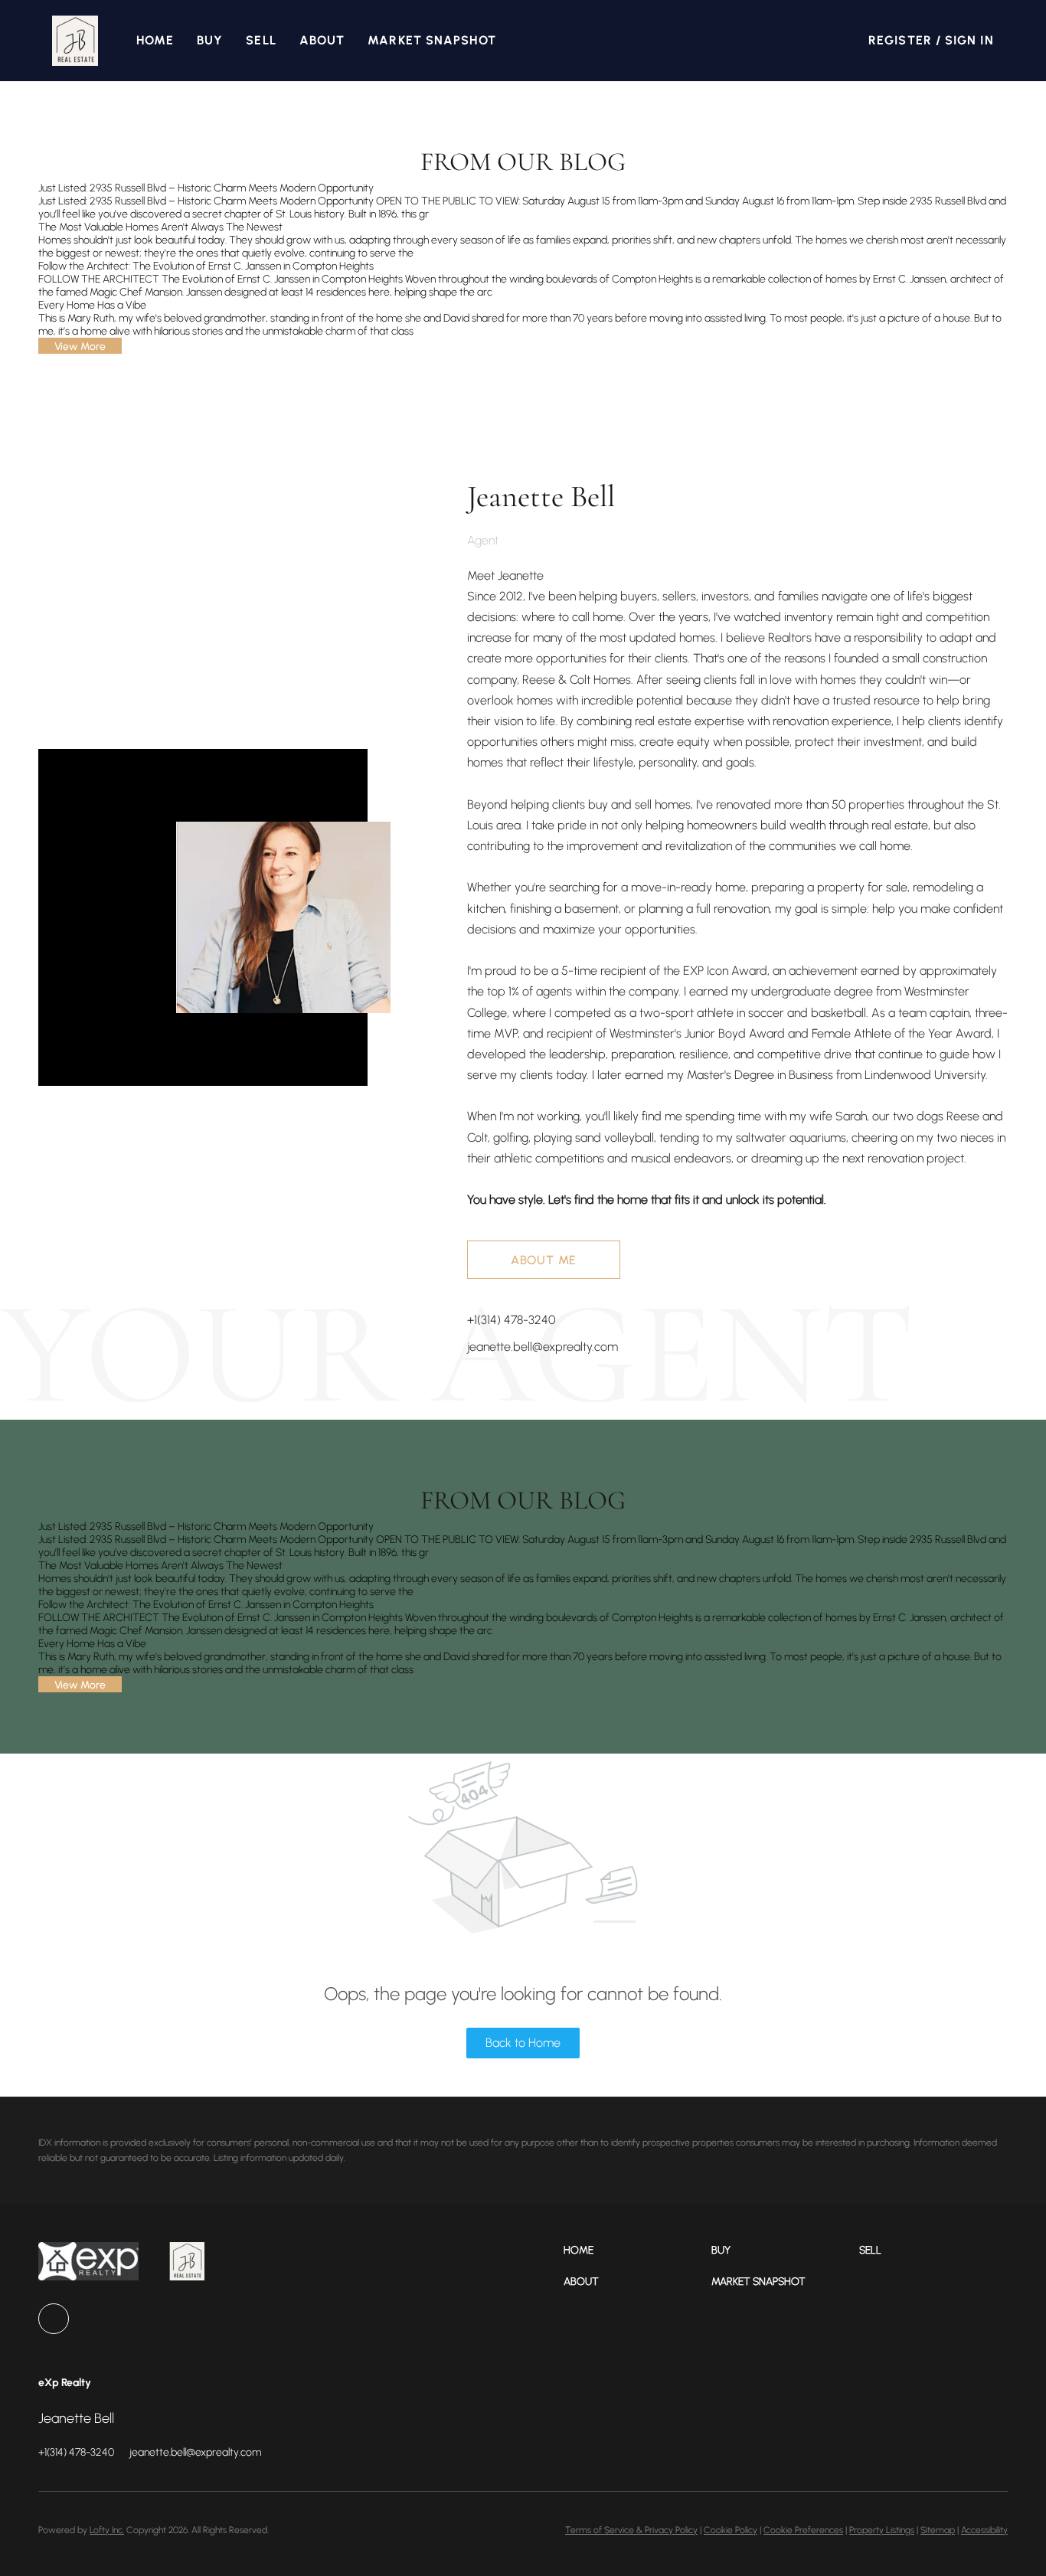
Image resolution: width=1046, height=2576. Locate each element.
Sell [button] (261, 40)
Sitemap (938, 2530)
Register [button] (900, 40)
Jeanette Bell (541, 496)
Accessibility (984, 2530)
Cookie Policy (731, 2530)
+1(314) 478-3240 (511, 1320)
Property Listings (882, 2530)
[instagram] (54, 2319)
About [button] (322, 40)
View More (80, 347)
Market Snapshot (432, 40)
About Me (544, 1260)
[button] (75, 41)
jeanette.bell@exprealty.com (543, 1347)
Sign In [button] (969, 40)
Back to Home (523, 2043)
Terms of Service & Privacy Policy (631, 2530)
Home (155, 40)
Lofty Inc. (107, 2530)
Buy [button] (210, 40)
